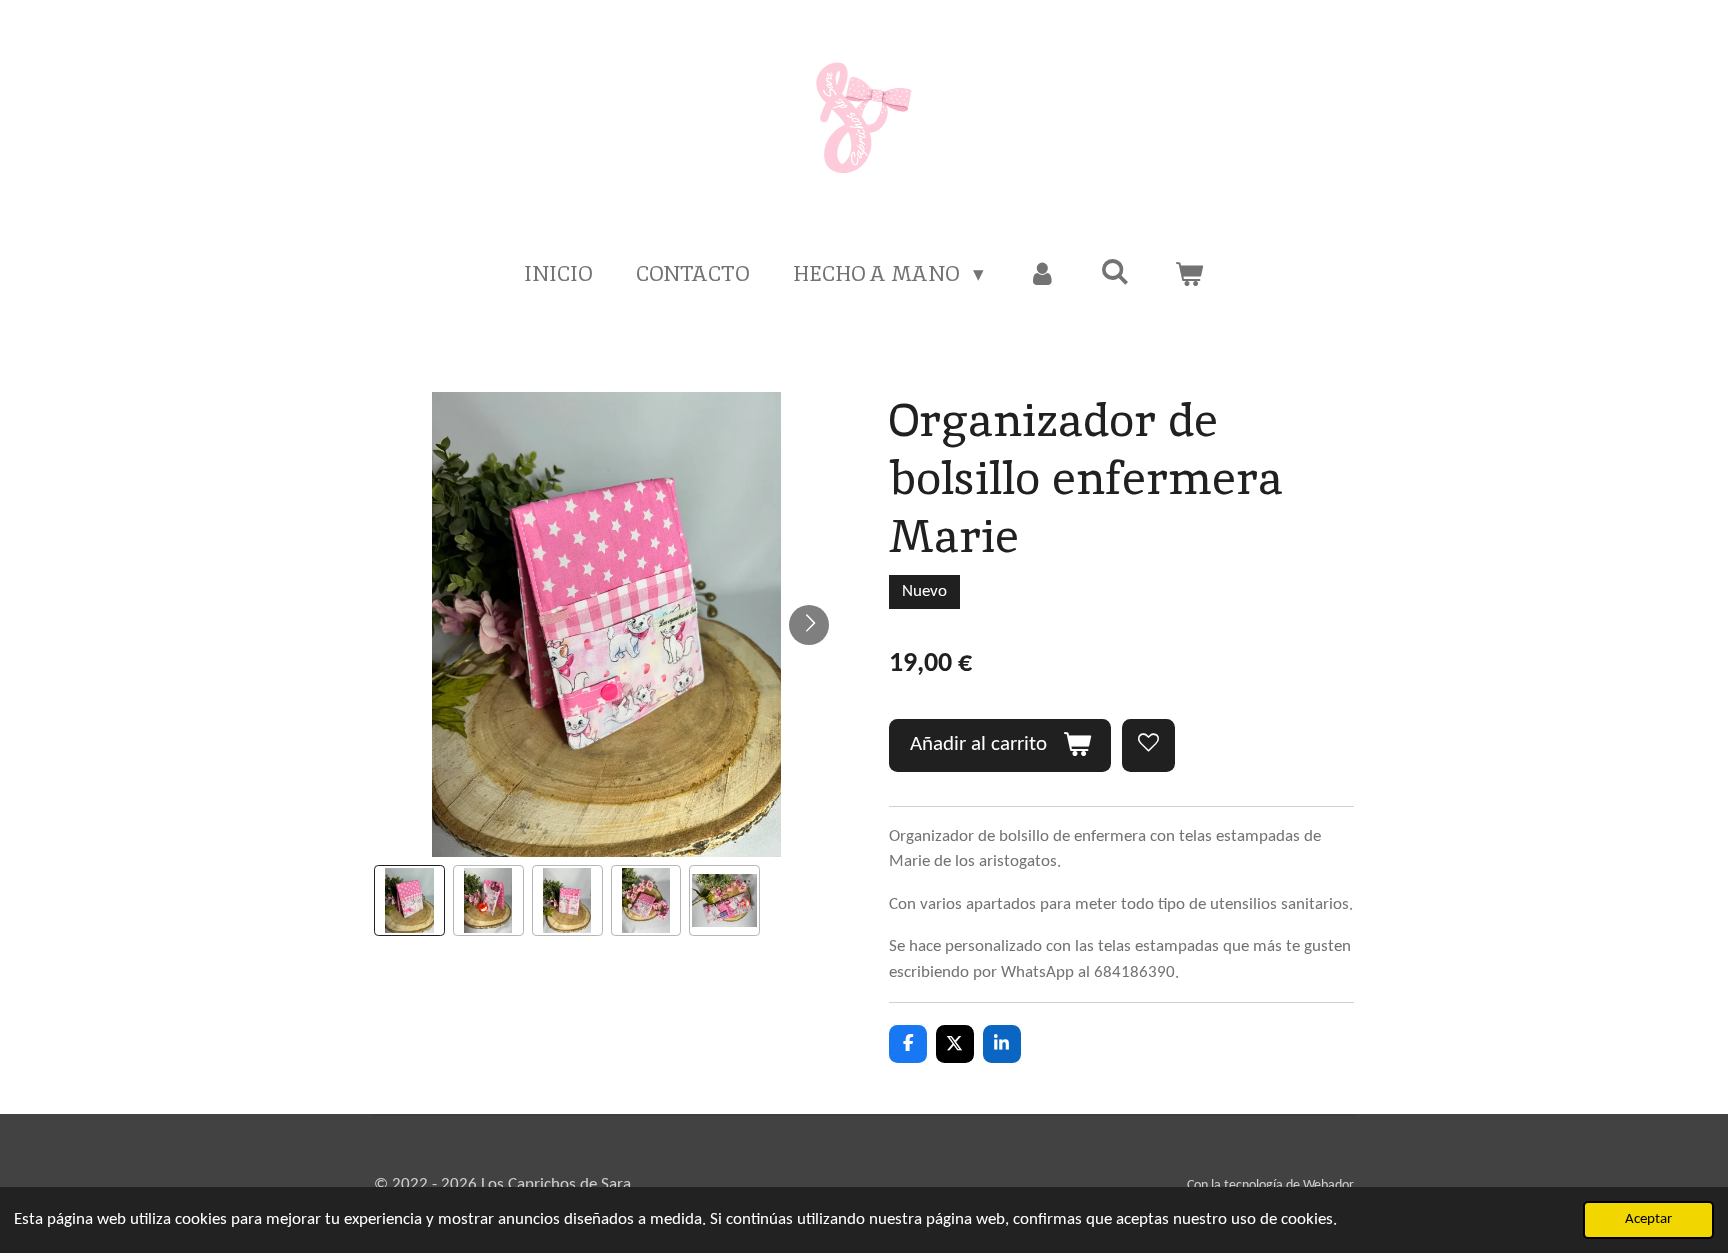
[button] (409, 900)
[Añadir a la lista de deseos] (1148, 745)
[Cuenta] (1042, 274)
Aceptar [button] (1648, 1219)
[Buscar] (1115, 271)
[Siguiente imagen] (809, 625)
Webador (1328, 1185)
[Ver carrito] (1188, 274)
